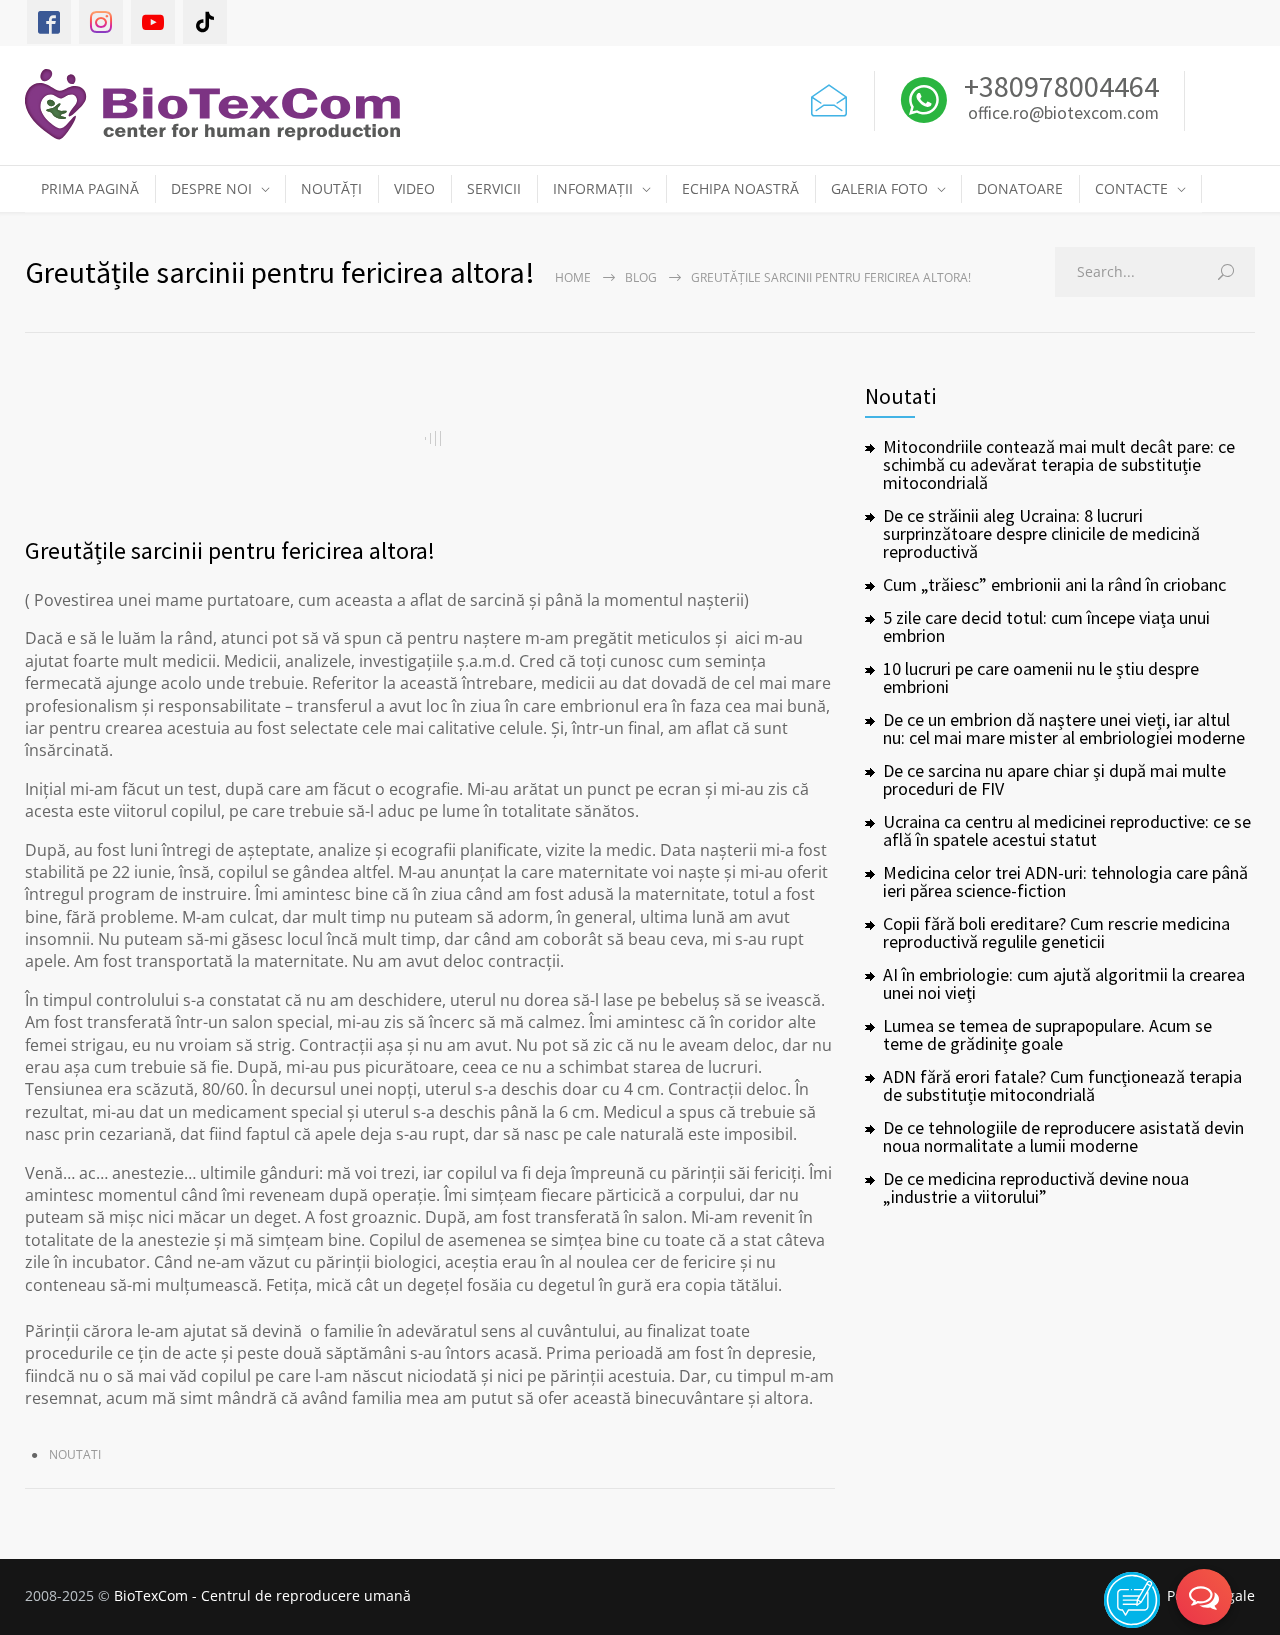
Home (573, 277)
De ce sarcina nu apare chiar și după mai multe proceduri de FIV (1054, 779)
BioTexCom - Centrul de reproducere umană (262, 1595)
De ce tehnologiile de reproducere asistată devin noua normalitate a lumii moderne (1063, 1136)
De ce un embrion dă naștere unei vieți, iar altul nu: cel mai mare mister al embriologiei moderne (1064, 728)
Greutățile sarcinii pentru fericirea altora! (230, 550)
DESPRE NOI (211, 188)
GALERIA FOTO (879, 188)
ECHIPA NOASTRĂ (740, 188)
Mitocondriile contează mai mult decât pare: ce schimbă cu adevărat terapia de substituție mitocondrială (1059, 464)
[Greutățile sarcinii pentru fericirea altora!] (430, 438)
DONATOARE (1020, 188)
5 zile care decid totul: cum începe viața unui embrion (1046, 626)
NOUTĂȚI (331, 188)
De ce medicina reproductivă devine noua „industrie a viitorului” (1036, 1187)
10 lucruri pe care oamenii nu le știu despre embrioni (1041, 677)
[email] (829, 96)
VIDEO (414, 188)
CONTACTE (1131, 188)
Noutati (75, 1454)
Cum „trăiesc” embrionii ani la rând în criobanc (1054, 584)
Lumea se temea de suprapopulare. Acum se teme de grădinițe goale (1047, 1034)
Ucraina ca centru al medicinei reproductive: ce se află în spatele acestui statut (1067, 830)
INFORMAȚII (593, 188)
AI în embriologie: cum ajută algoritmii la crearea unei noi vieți (1064, 983)
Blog (641, 277)
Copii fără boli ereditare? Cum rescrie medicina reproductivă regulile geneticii (1056, 932)
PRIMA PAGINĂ (90, 188)
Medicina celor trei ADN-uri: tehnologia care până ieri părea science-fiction (1065, 881)
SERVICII (494, 188)
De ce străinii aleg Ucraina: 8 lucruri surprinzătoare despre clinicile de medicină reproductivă (1041, 533)
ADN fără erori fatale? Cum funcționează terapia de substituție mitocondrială (1062, 1085)
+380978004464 (1058, 86)
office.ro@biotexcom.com (1063, 114)
